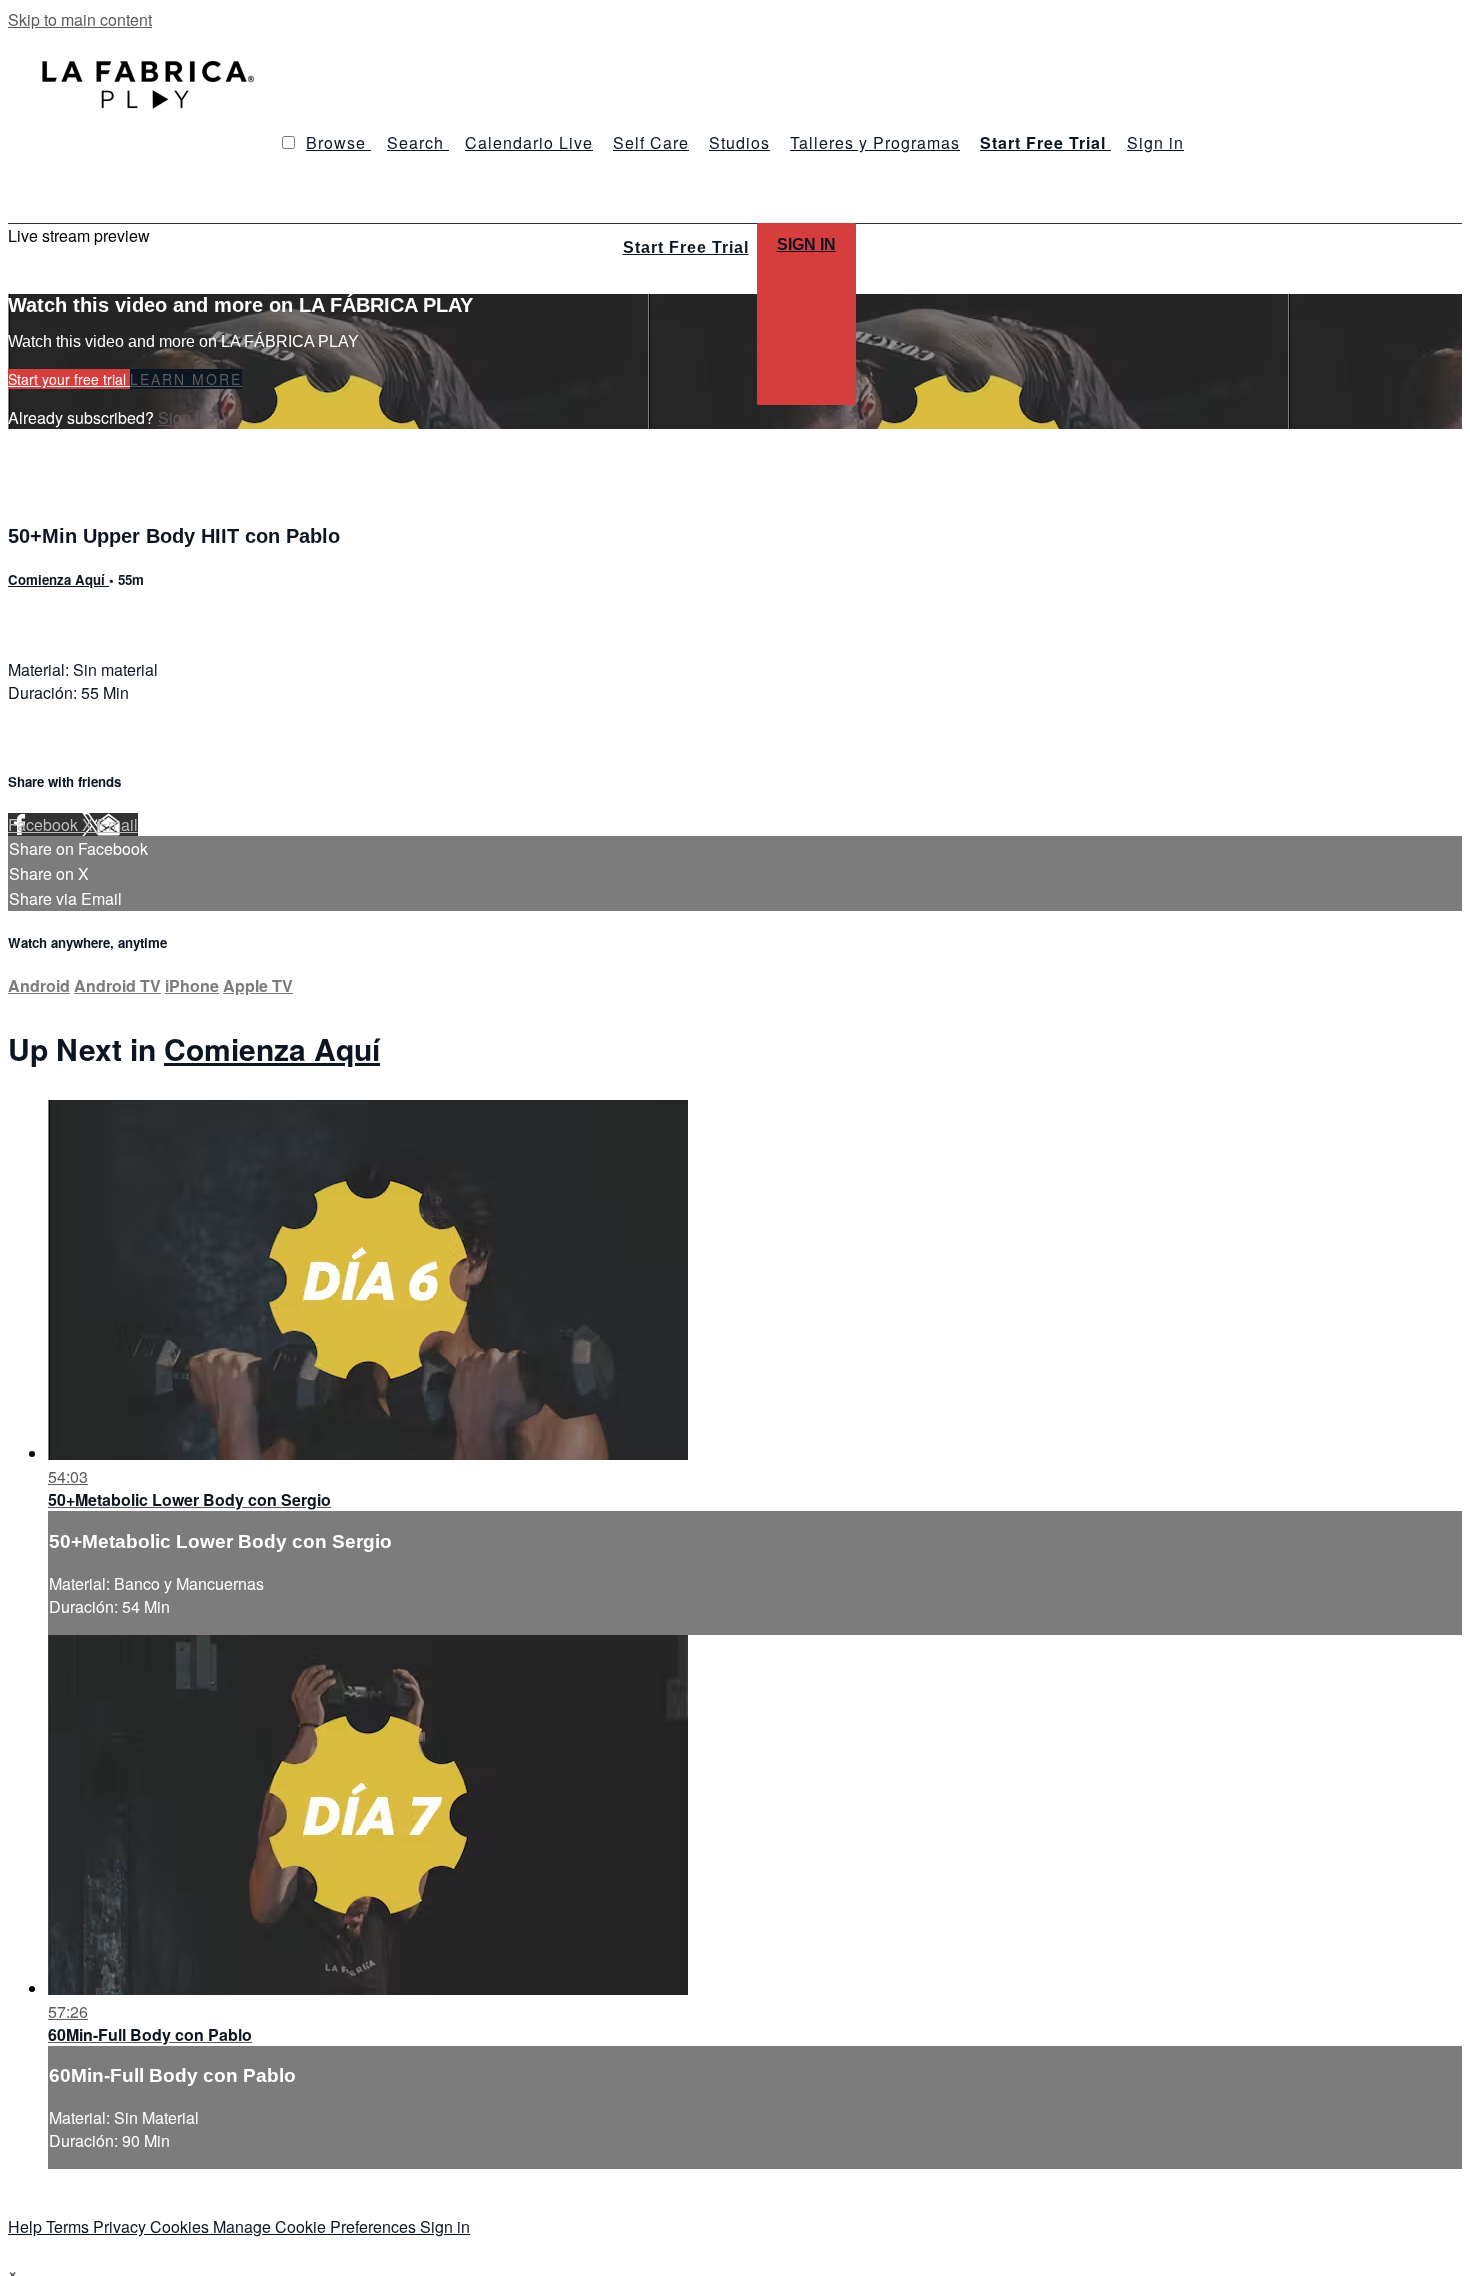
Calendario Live (529, 142)
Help (27, 2226)
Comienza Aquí (58, 579)
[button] (288, 142)
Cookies (181, 2226)
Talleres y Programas (875, 142)
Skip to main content (80, 19)
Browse (338, 142)
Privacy (121, 2226)
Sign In (806, 244)
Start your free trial (69, 379)
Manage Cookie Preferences (316, 2226)
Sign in (1155, 142)
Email (117, 824)
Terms (69, 2226)
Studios (739, 142)
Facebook (45, 824)
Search (418, 142)
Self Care (651, 142)
